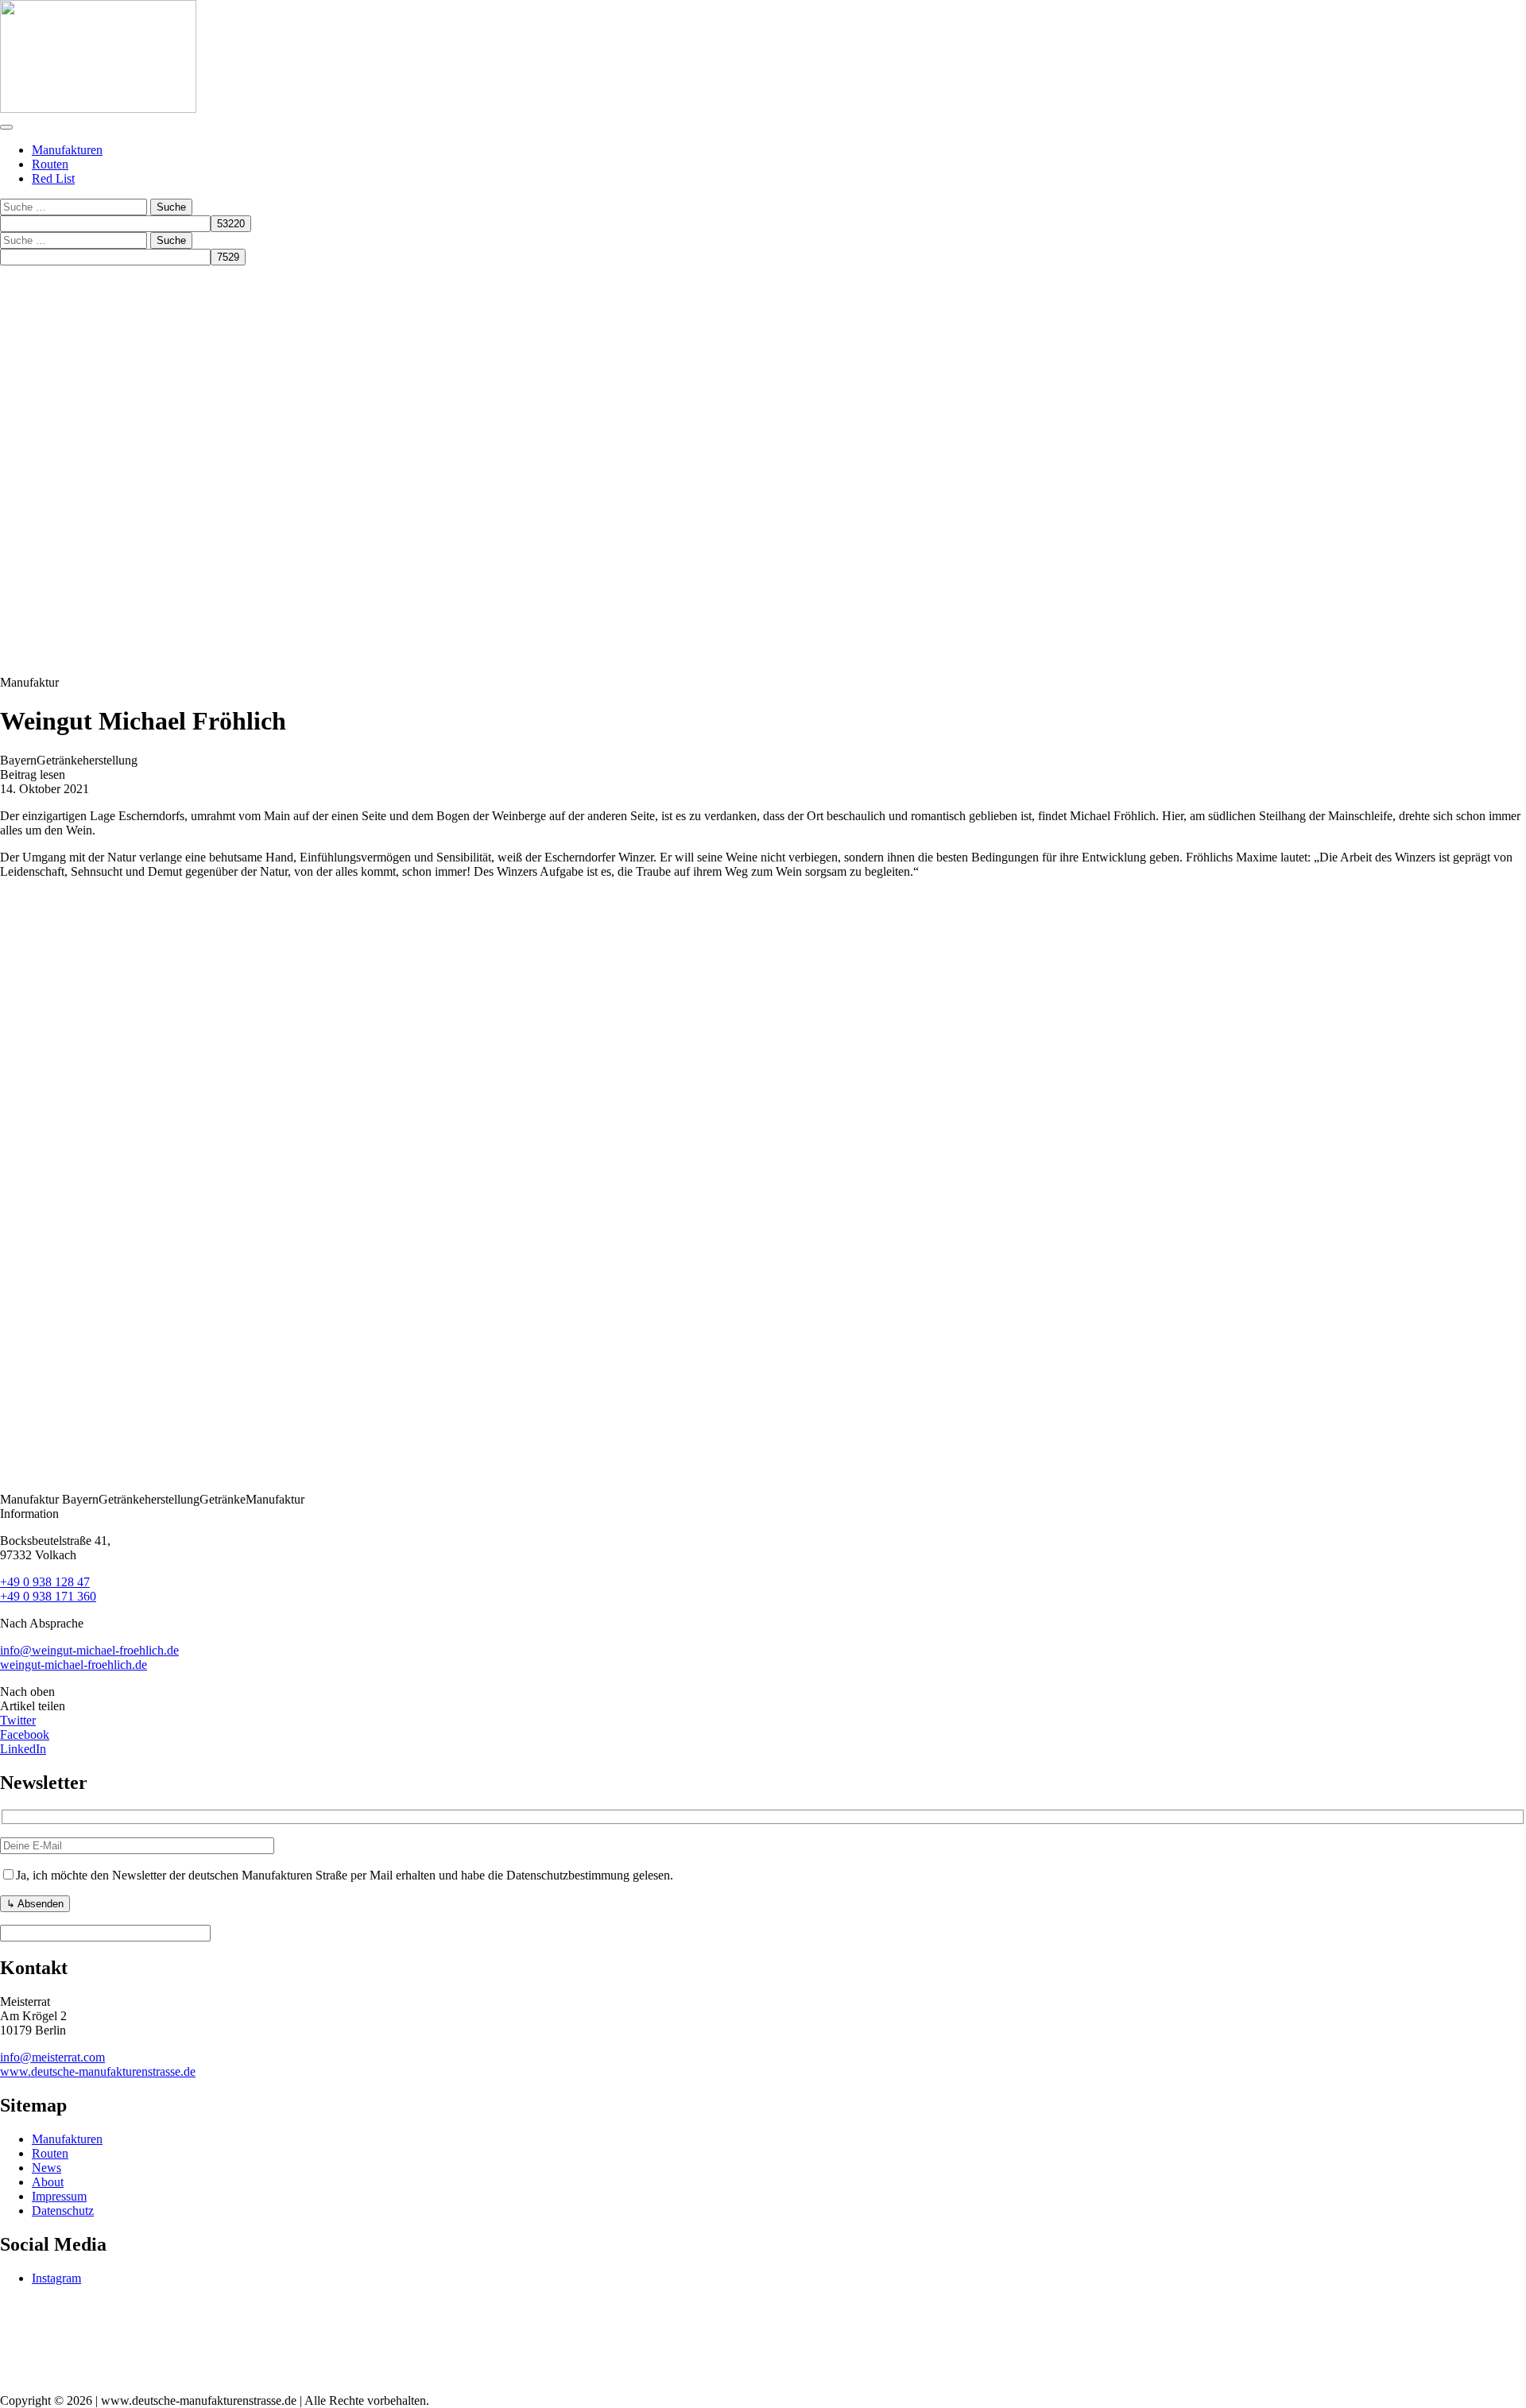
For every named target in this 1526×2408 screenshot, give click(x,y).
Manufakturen (67, 150)
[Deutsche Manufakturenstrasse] (98, 108)
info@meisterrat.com (52, 2057)
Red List (53, 178)
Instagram (56, 2278)
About (48, 2182)
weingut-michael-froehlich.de (74, 1665)
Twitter (18, 1720)
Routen (50, 164)
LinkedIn (23, 1749)
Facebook (25, 1734)
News (46, 2168)
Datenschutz (63, 2211)
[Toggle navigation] (6, 127)
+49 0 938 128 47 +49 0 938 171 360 (48, 1589)
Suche (171, 207)
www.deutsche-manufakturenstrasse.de (98, 2071)
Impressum (59, 2196)
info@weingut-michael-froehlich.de (89, 1650)
